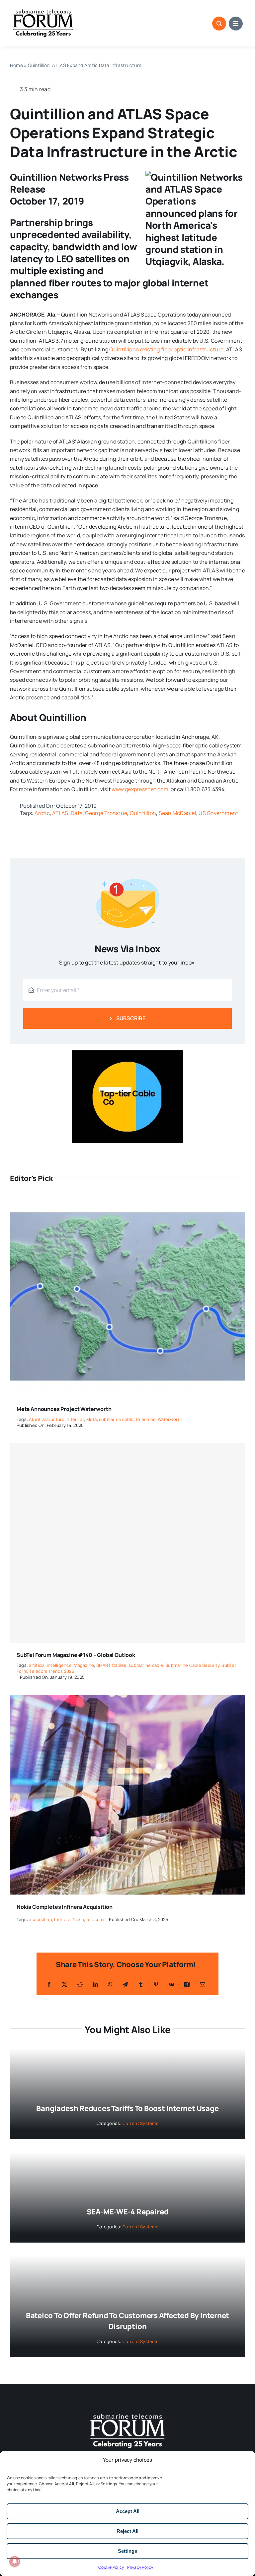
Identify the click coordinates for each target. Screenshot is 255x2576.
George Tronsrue (106, 813)
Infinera (62, 1919)
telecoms (146, 1419)
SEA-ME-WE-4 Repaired (128, 2212)
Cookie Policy (111, 2567)
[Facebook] (49, 1984)
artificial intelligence (50, 1665)
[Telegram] (125, 1984)
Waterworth (170, 1419)
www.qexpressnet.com (140, 789)
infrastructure (50, 1419)
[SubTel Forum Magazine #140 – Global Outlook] (127, 1543)
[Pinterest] (156, 1984)
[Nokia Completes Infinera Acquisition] (127, 1699)
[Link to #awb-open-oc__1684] (236, 24)
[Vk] (171, 1984)
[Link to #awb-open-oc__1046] (219, 24)
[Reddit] (80, 1984)
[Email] (203, 1984)
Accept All (128, 2511)
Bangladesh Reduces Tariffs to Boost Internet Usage (127, 2108)
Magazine (84, 1665)
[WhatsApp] (110, 1984)
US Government (218, 813)
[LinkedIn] (95, 1984)
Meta (92, 1419)
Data (77, 813)
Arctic (42, 813)
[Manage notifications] (15, 2561)
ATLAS (60, 813)
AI (31, 1419)
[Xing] (187, 1984)
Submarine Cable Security (192, 1665)
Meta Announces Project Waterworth (64, 1409)
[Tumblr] (141, 1984)
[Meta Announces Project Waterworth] (127, 1201)
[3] (127, 2413)
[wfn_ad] (127, 1053)
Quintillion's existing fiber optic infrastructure (166, 349)
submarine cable (116, 1419)
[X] (64, 1984)
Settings (127, 2551)
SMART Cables (111, 1665)
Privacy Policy (140, 2567)
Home (16, 65)
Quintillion (143, 813)
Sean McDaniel (177, 813)
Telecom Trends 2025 (52, 1671)
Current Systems (140, 2123)
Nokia (78, 1919)
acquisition (41, 1919)
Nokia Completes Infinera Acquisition (65, 1907)
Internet (75, 1419)
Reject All (127, 2531)
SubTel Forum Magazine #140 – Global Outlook (76, 1655)
